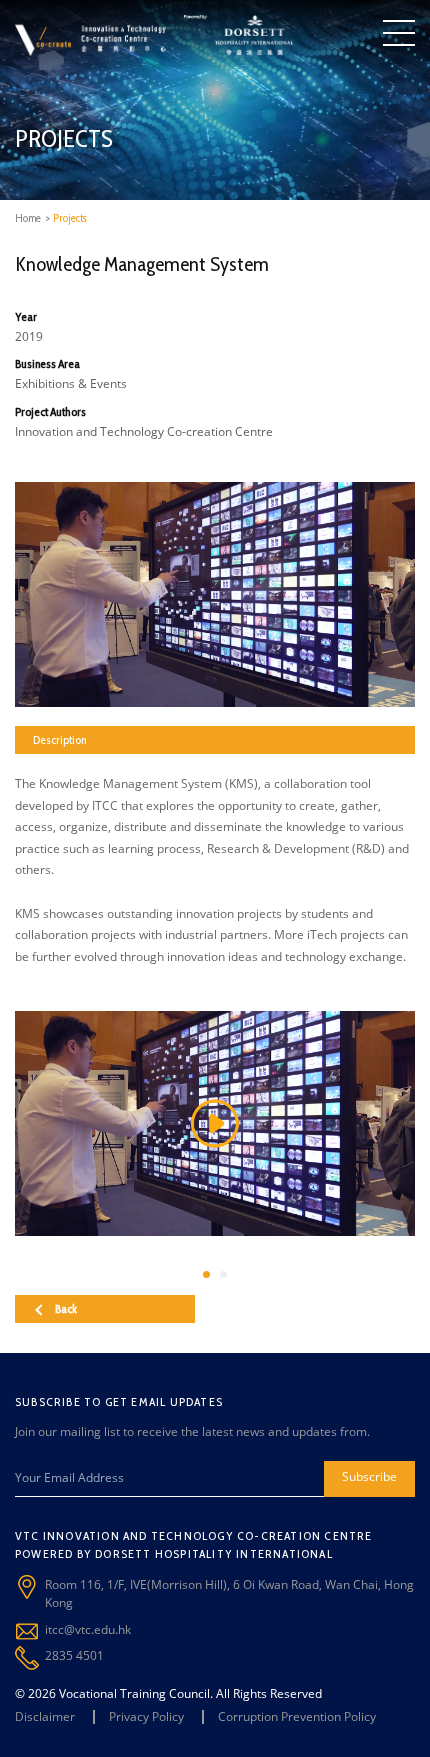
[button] (206, 1274)
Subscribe (369, 1476)
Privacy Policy (146, 1716)
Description (59, 739)
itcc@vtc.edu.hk (88, 1629)
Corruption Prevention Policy (297, 1716)
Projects (70, 218)
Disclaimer (45, 1716)
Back (66, 1308)
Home (28, 218)
